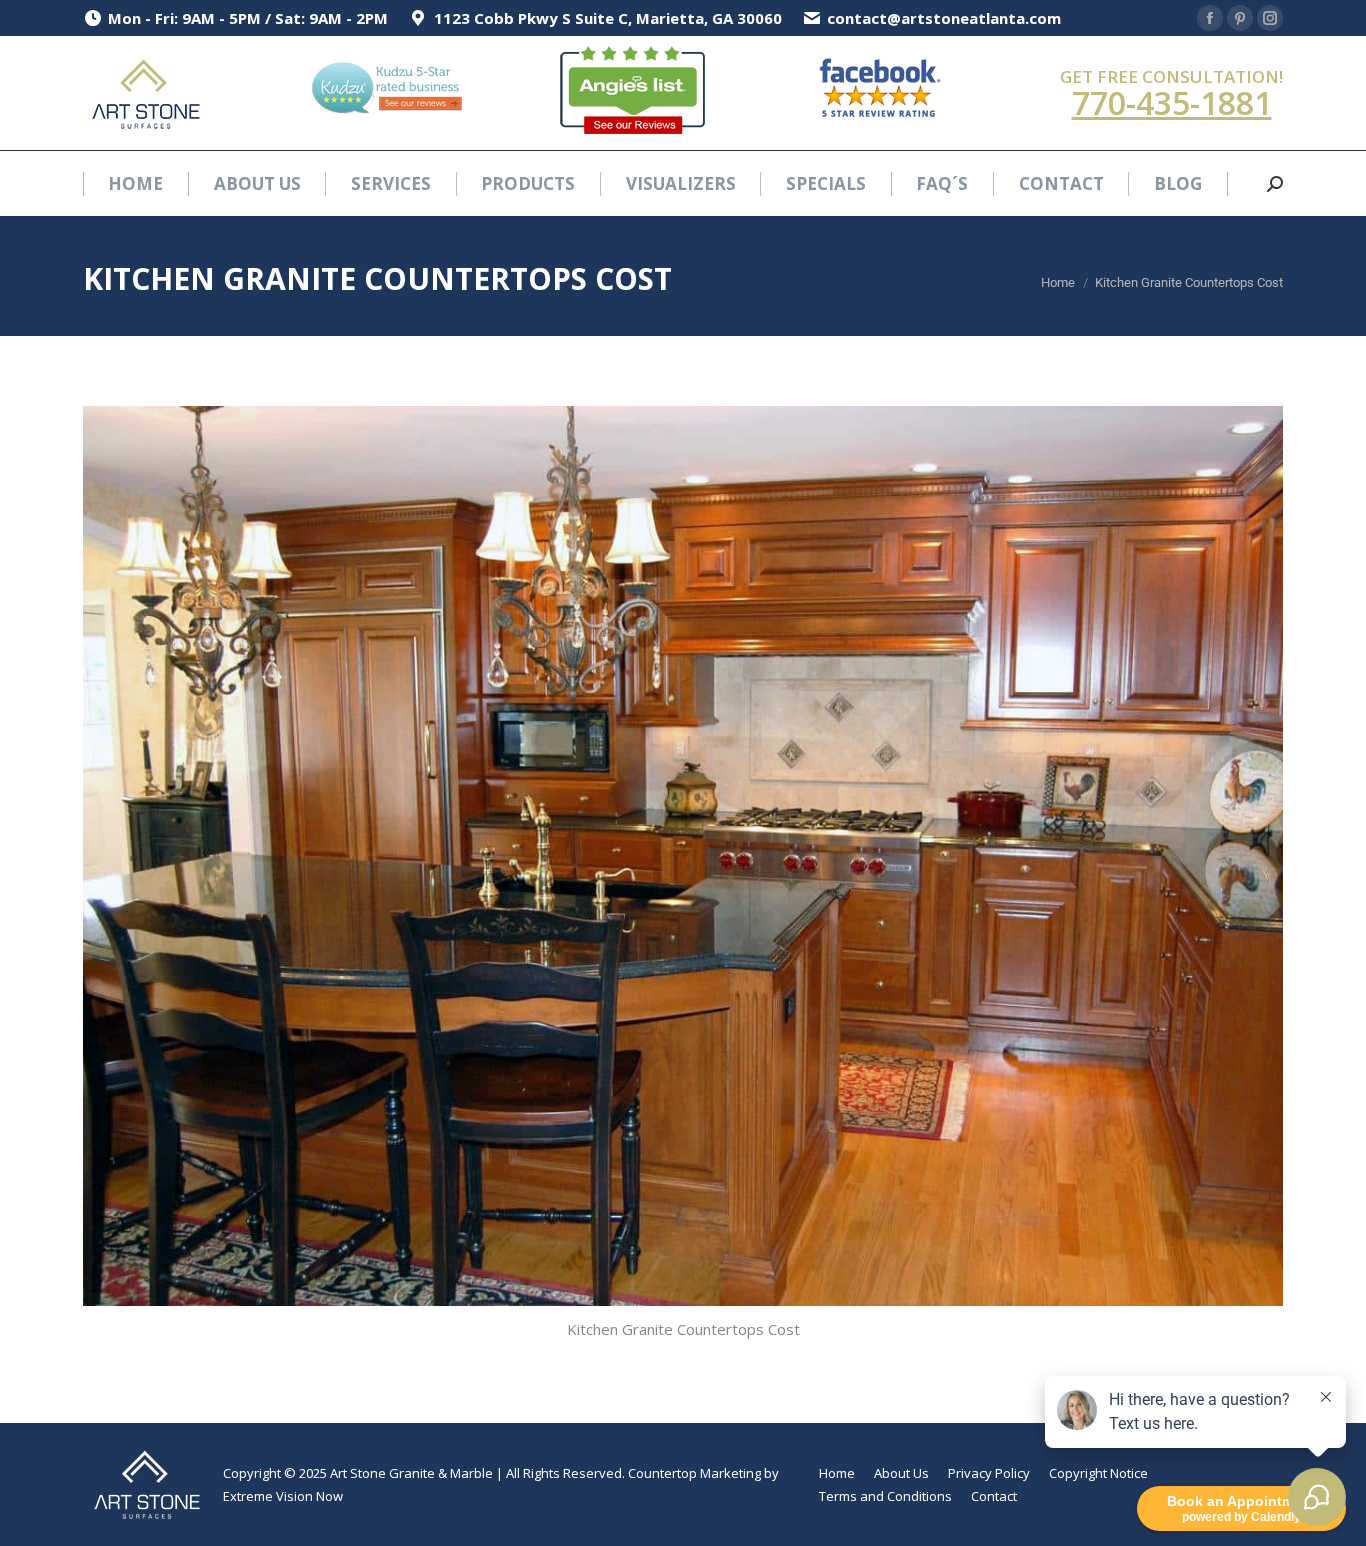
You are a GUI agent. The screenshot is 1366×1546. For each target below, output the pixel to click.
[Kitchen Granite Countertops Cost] (683, 856)
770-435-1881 (1172, 102)
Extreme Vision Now (283, 1496)
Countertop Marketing (694, 1473)
